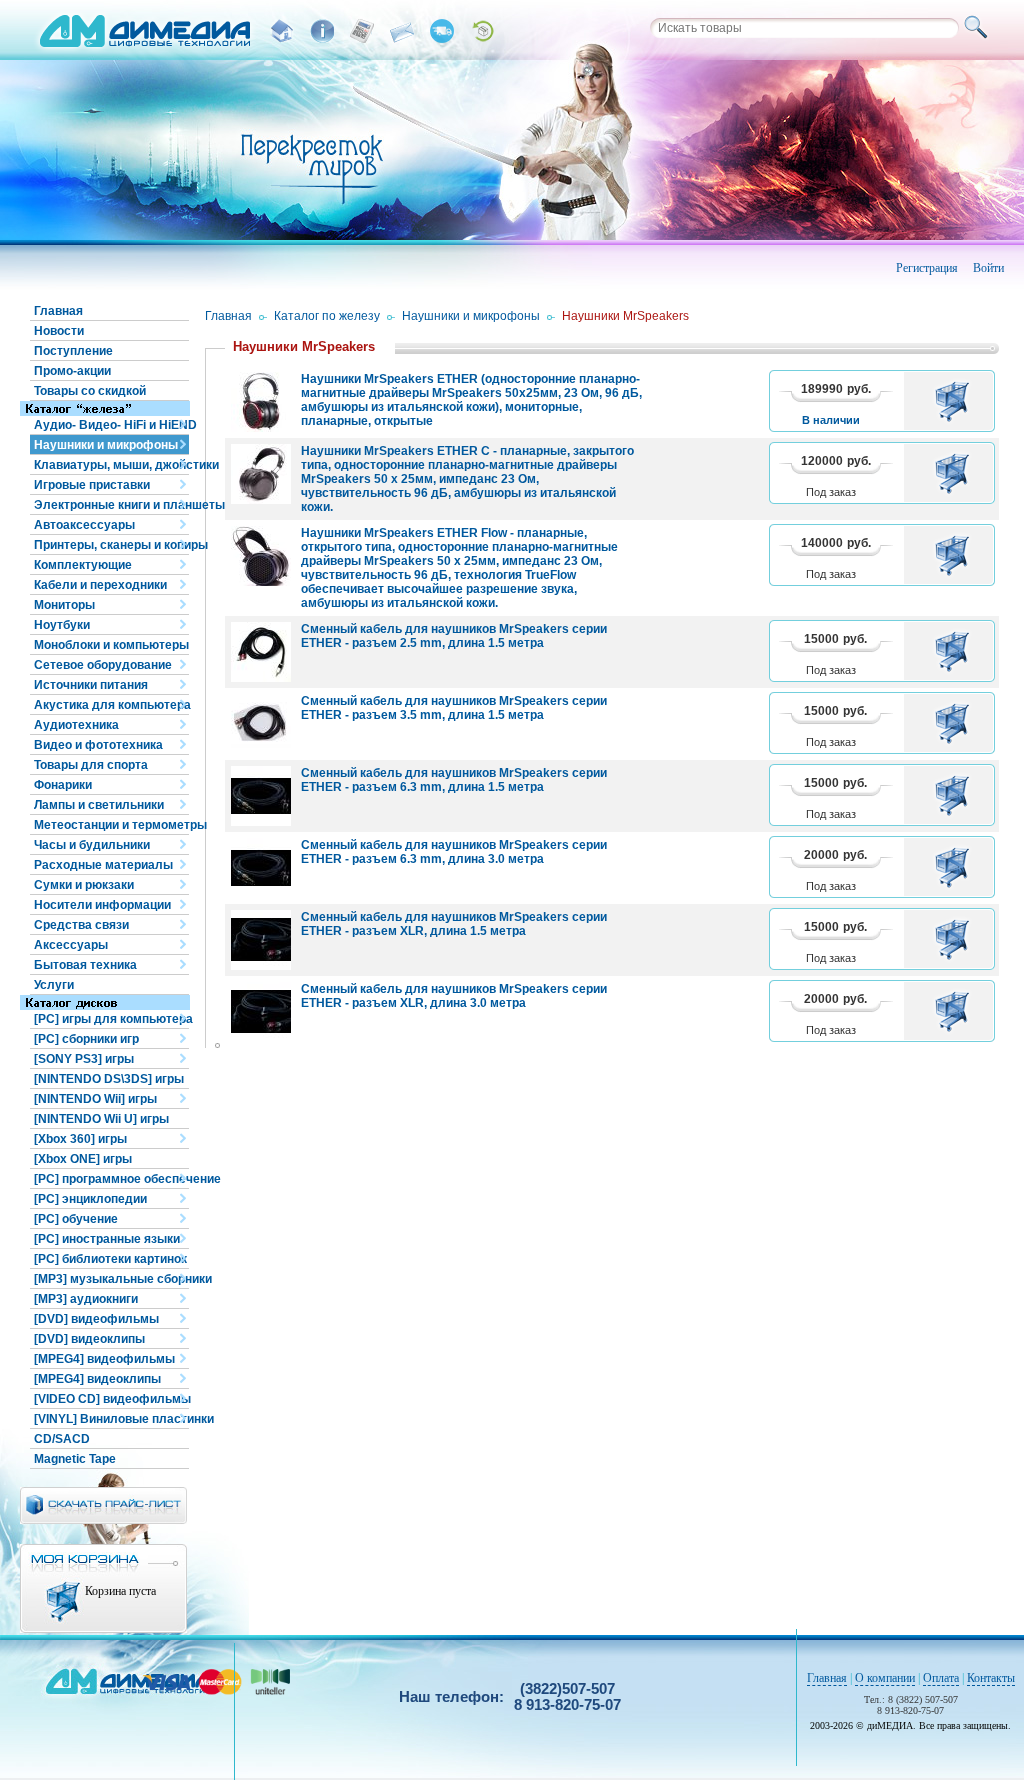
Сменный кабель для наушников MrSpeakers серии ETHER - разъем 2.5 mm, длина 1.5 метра (454, 636)
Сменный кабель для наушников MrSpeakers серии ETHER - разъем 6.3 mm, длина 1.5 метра (454, 780)
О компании (885, 1678)
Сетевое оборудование (103, 665)
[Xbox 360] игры (80, 1139)
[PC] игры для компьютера (111, 1019)
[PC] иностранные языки (107, 1239)
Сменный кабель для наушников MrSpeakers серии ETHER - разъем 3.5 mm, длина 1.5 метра (454, 708)
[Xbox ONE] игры (83, 1159)
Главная (58, 311)
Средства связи (81, 925)
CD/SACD (62, 1439)
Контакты (991, 1678)
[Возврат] (482, 31)
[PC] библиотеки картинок (110, 1259)
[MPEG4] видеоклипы (97, 1379)
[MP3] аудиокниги (86, 1299)
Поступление (73, 351)
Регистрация (927, 268)
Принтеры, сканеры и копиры (111, 545)
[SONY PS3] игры (84, 1059)
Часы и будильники (92, 845)
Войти (988, 268)
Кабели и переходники (100, 585)
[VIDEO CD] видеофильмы (111, 1399)
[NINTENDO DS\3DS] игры (109, 1079)
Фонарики (63, 785)
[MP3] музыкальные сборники (111, 1279)
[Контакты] (402, 31)
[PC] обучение (76, 1219)
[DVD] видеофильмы (96, 1319)
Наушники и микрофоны (106, 445)
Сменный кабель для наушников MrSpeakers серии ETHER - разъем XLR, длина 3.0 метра (454, 996)
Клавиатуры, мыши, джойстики (111, 465)
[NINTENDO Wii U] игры (101, 1119)
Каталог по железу (327, 316)
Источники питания (91, 685)
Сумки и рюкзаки (84, 885)
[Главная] (282, 31)
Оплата (941, 1678)
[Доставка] (442, 31)
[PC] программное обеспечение (111, 1179)
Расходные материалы (103, 865)
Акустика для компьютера (111, 705)
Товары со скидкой (90, 391)
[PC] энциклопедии (90, 1199)
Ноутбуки (62, 625)
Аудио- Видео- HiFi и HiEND (111, 425)
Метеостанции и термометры (111, 825)
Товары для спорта (91, 765)
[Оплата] (362, 31)
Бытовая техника (85, 965)
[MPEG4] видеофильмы (104, 1359)
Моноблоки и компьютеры (111, 645)
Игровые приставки (92, 485)
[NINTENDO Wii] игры (95, 1099)
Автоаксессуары (84, 525)
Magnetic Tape (75, 1459)
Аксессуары (71, 945)
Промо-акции (72, 371)
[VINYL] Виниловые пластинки (111, 1419)
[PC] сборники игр (86, 1039)
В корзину (955, 401)
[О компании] (322, 31)
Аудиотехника (76, 725)
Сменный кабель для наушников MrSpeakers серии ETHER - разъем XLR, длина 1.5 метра (454, 924)
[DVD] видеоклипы (89, 1339)
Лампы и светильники (99, 805)
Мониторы (64, 605)
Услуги (54, 985)
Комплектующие (83, 565)
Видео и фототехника (98, 745)
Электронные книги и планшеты (111, 505)
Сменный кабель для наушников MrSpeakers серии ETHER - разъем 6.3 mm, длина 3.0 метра (454, 852)
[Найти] (979, 28)
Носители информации (102, 905)
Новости (59, 331)
